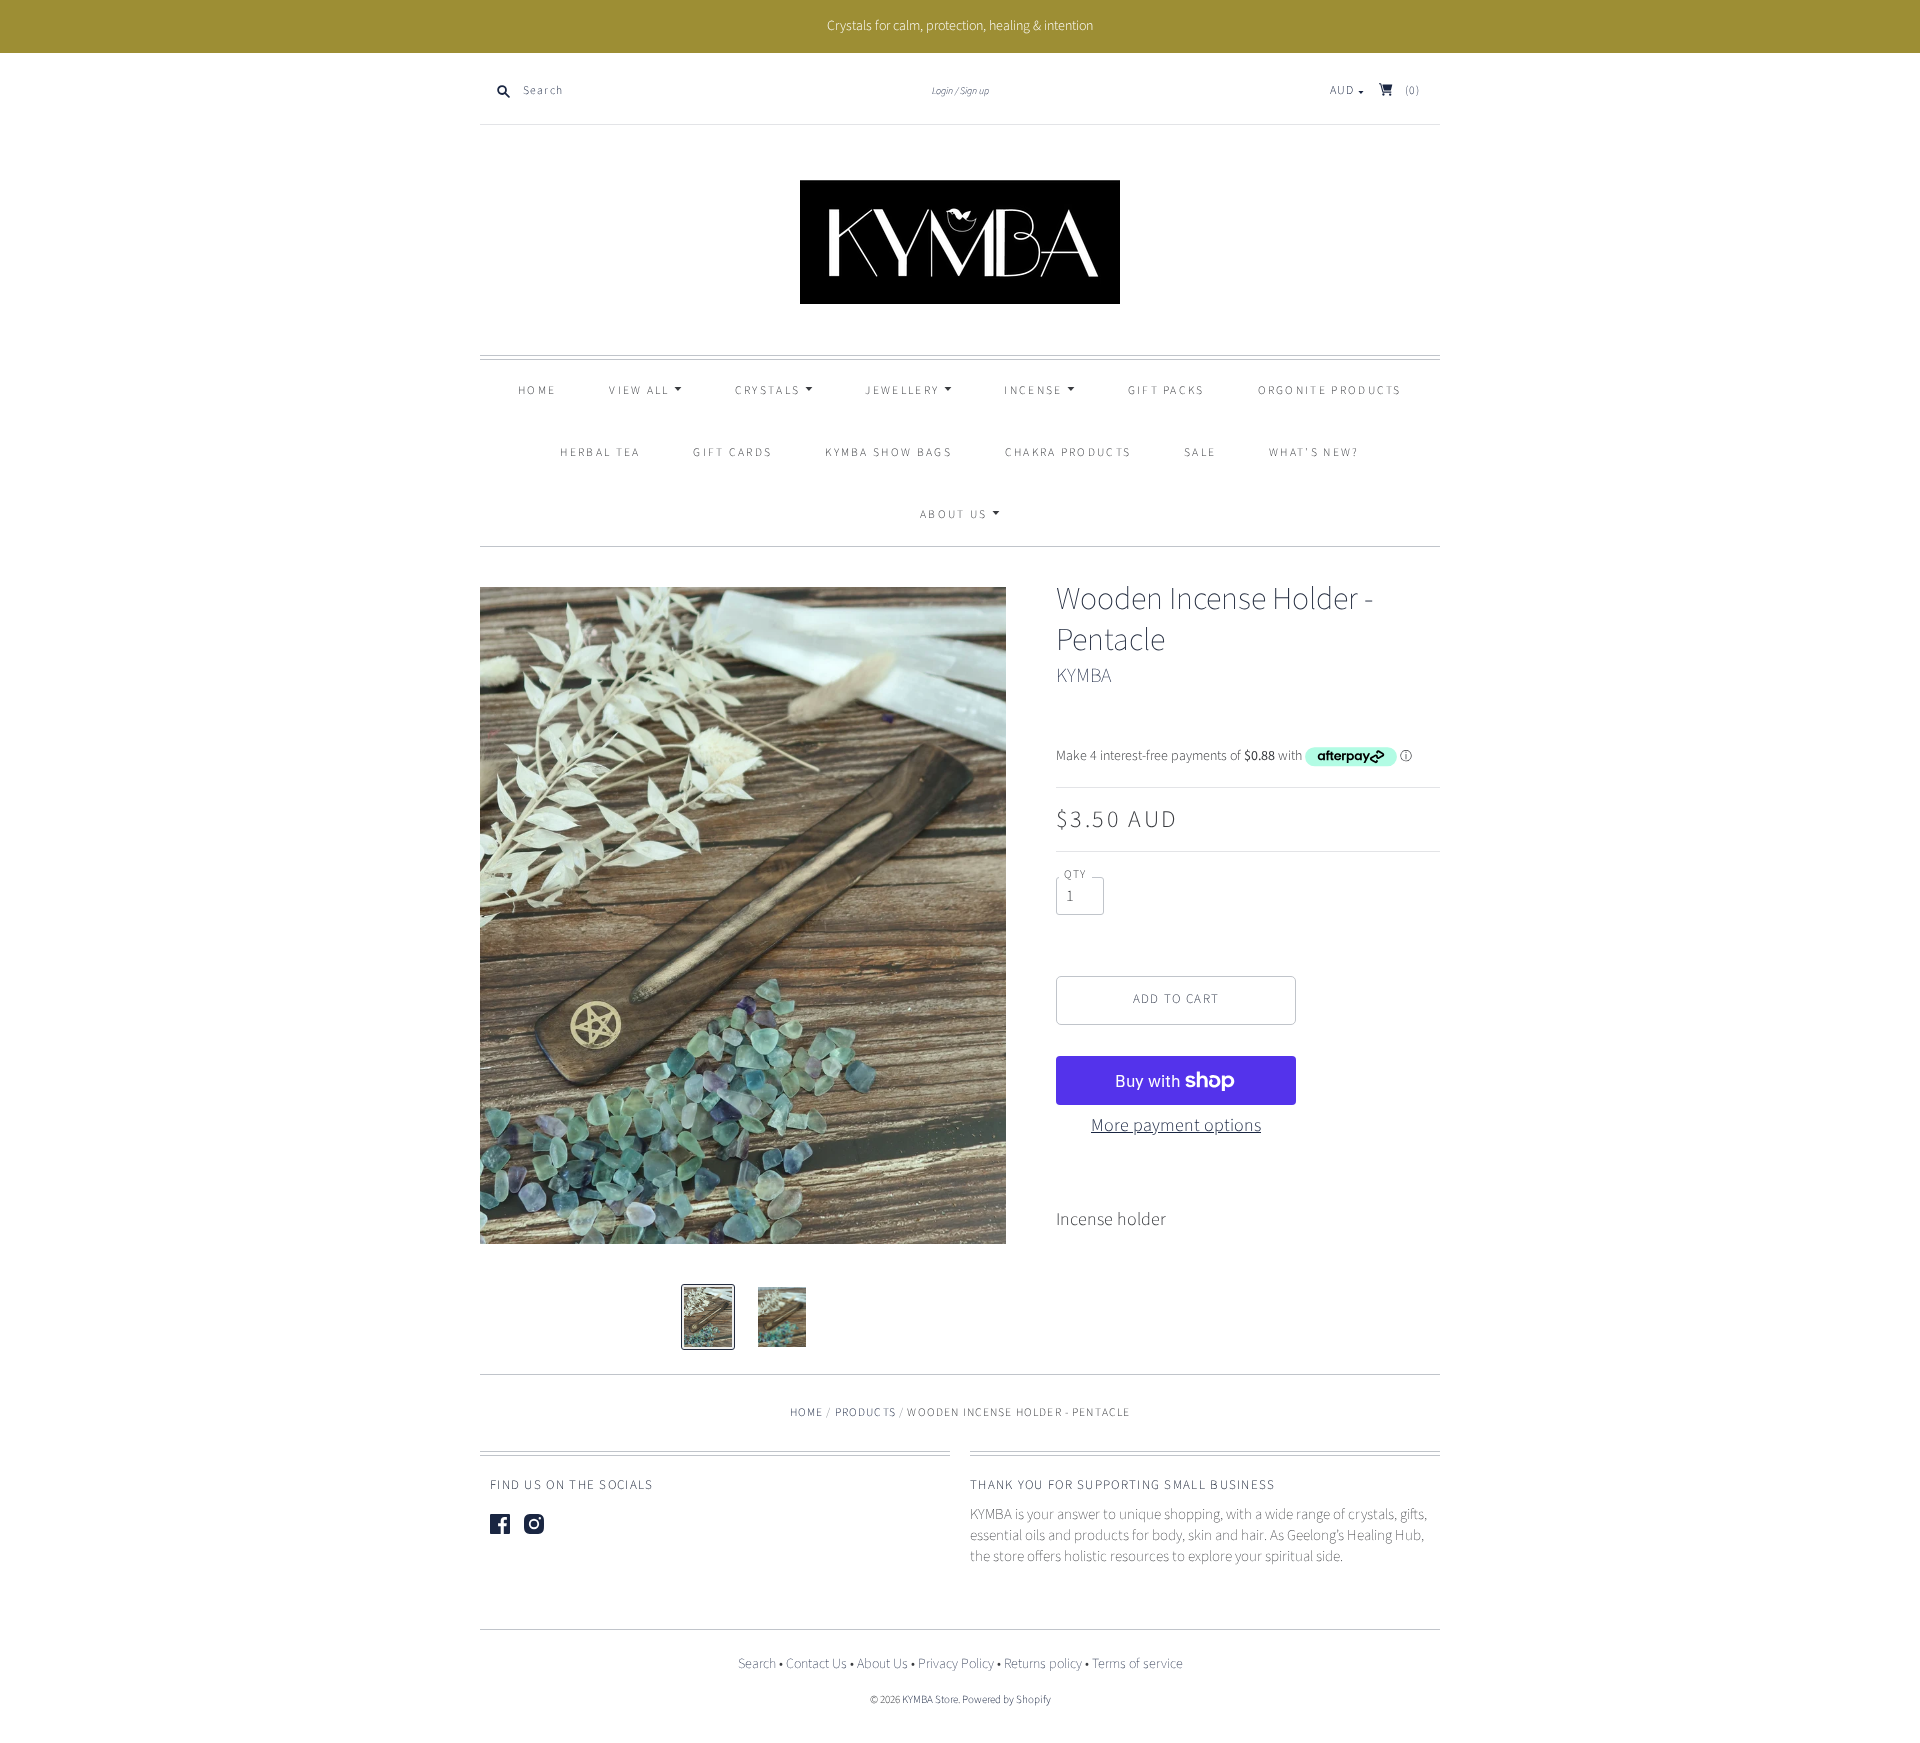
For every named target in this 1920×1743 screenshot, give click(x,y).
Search (757, 1664)
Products (865, 1412)
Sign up (974, 91)
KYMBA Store (930, 1699)
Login (942, 91)
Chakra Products (1068, 452)
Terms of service (1137, 1664)
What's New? (1314, 452)
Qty (1075, 875)
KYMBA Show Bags (888, 452)
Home (537, 390)
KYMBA (1083, 676)
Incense (1035, 390)
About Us (956, 514)
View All (641, 390)
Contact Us (816, 1664)
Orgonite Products (1330, 390)
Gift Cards (732, 452)
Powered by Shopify (1006, 1699)
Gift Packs (1166, 390)
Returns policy (1043, 1664)
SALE (1200, 452)
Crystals (770, 390)
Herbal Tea (600, 452)
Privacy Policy (956, 1664)
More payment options (1176, 1125)
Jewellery (904, 390)
